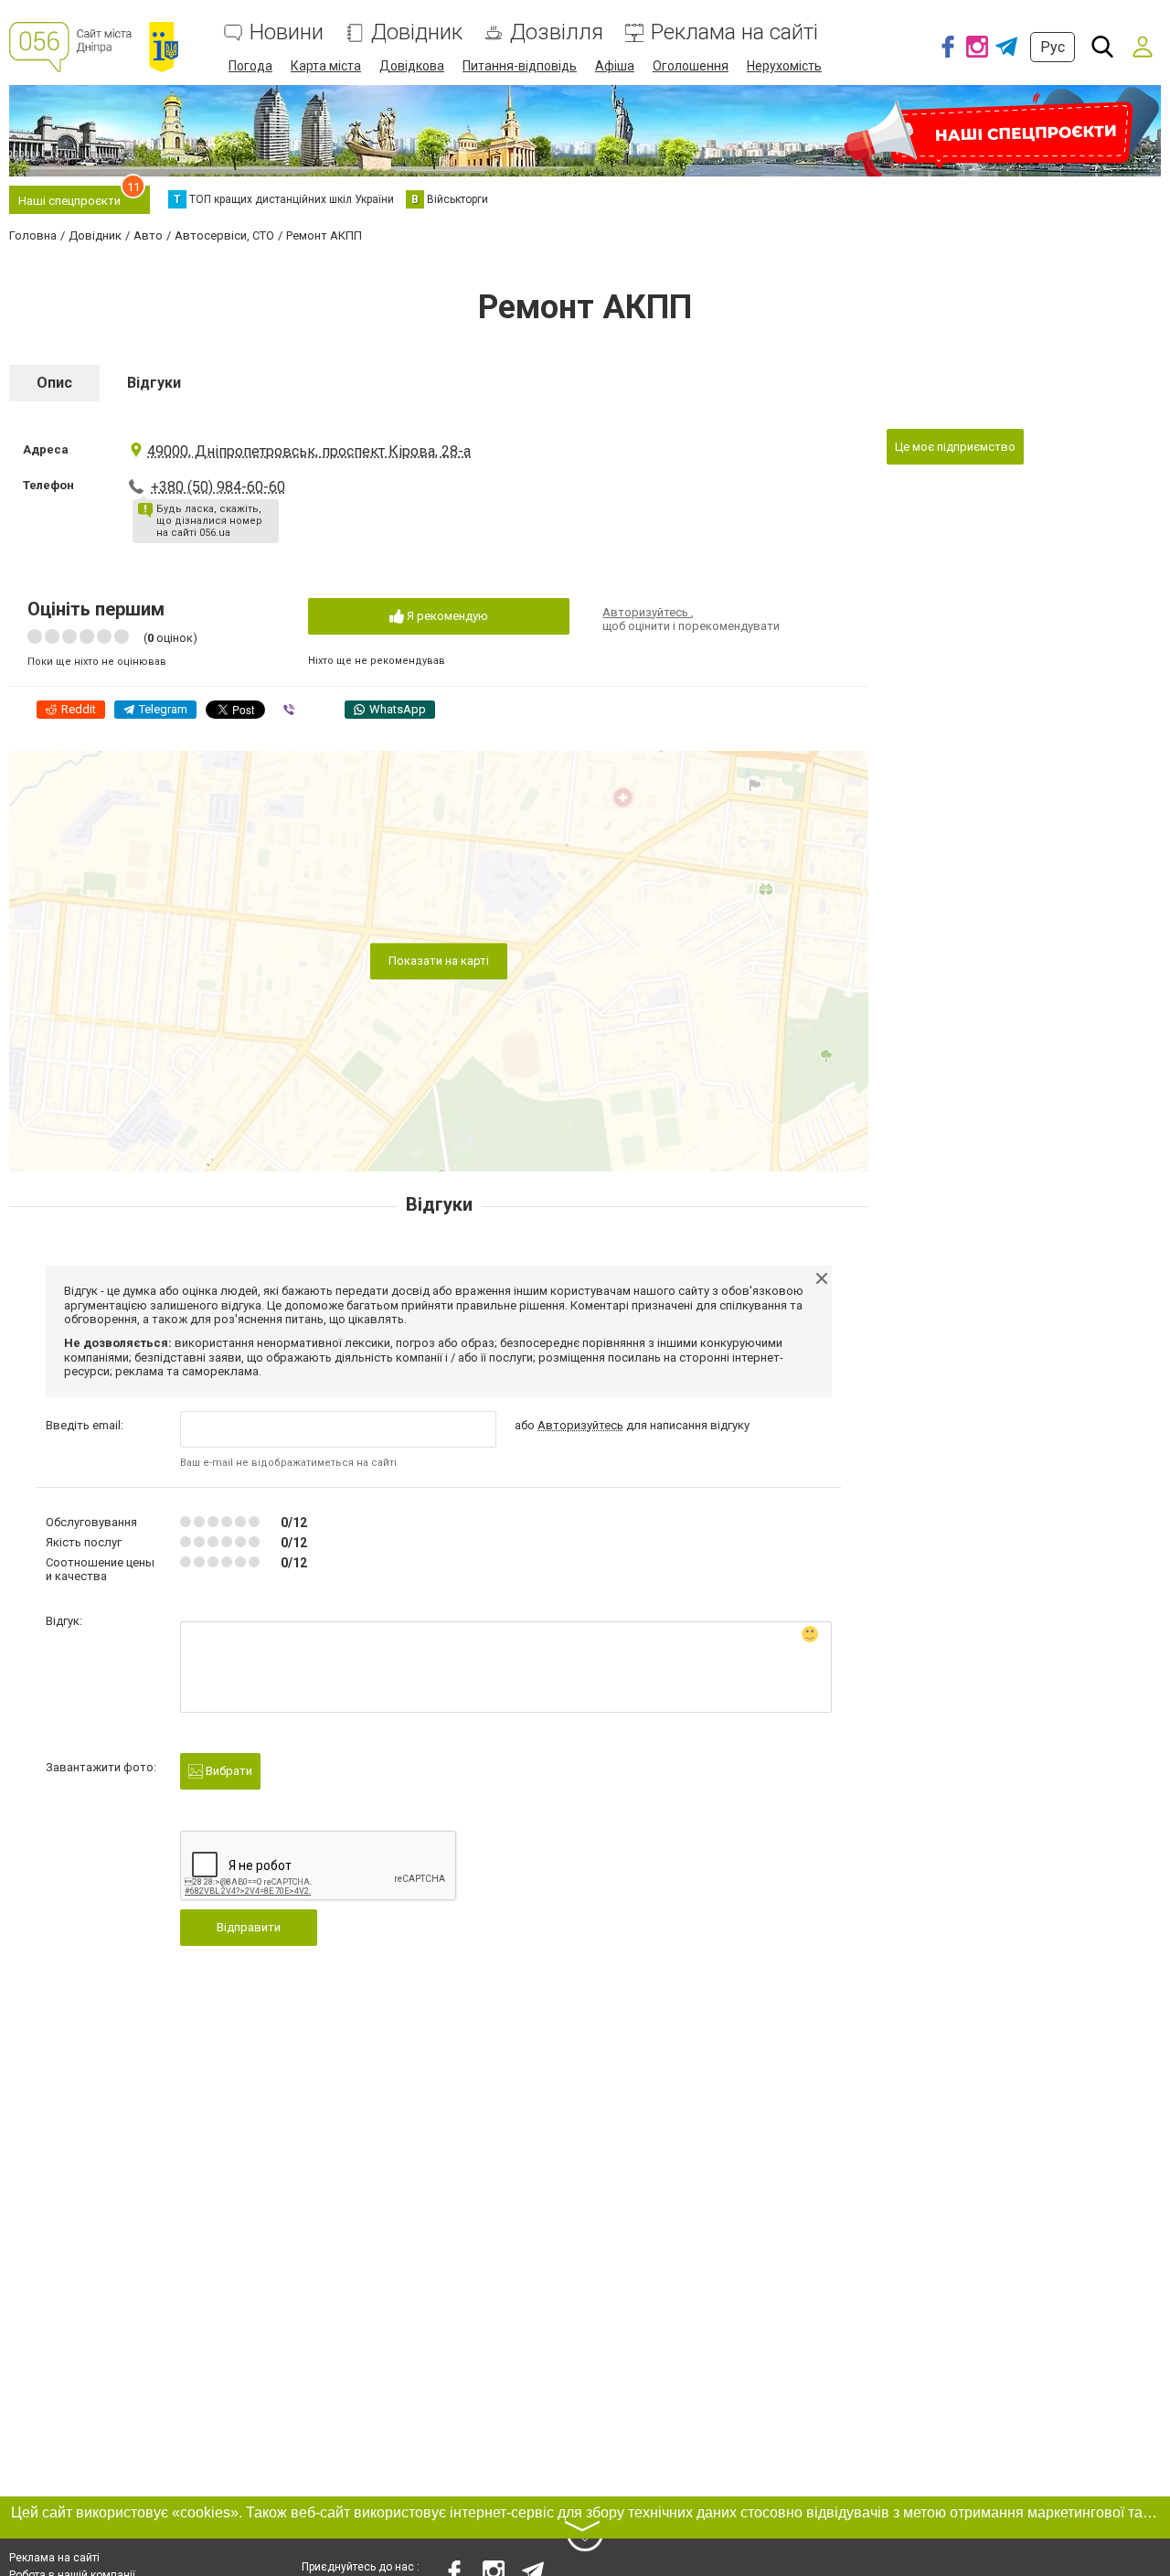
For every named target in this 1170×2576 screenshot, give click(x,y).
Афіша (615, 66)
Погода (250, 66)
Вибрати (228, 1771)
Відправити (249, 1927)
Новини (287, 32)
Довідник (417, 32)
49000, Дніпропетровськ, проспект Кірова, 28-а (309, 451)
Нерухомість (784, 66)
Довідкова (412, 66)
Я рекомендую (446, 616)
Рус (1053, 47)
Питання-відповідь (520, 66)
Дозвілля (557, 32)
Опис (54, 383)
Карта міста (326, 66)
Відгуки (154, 383)
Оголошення (691, 66)
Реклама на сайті (734, 32)
